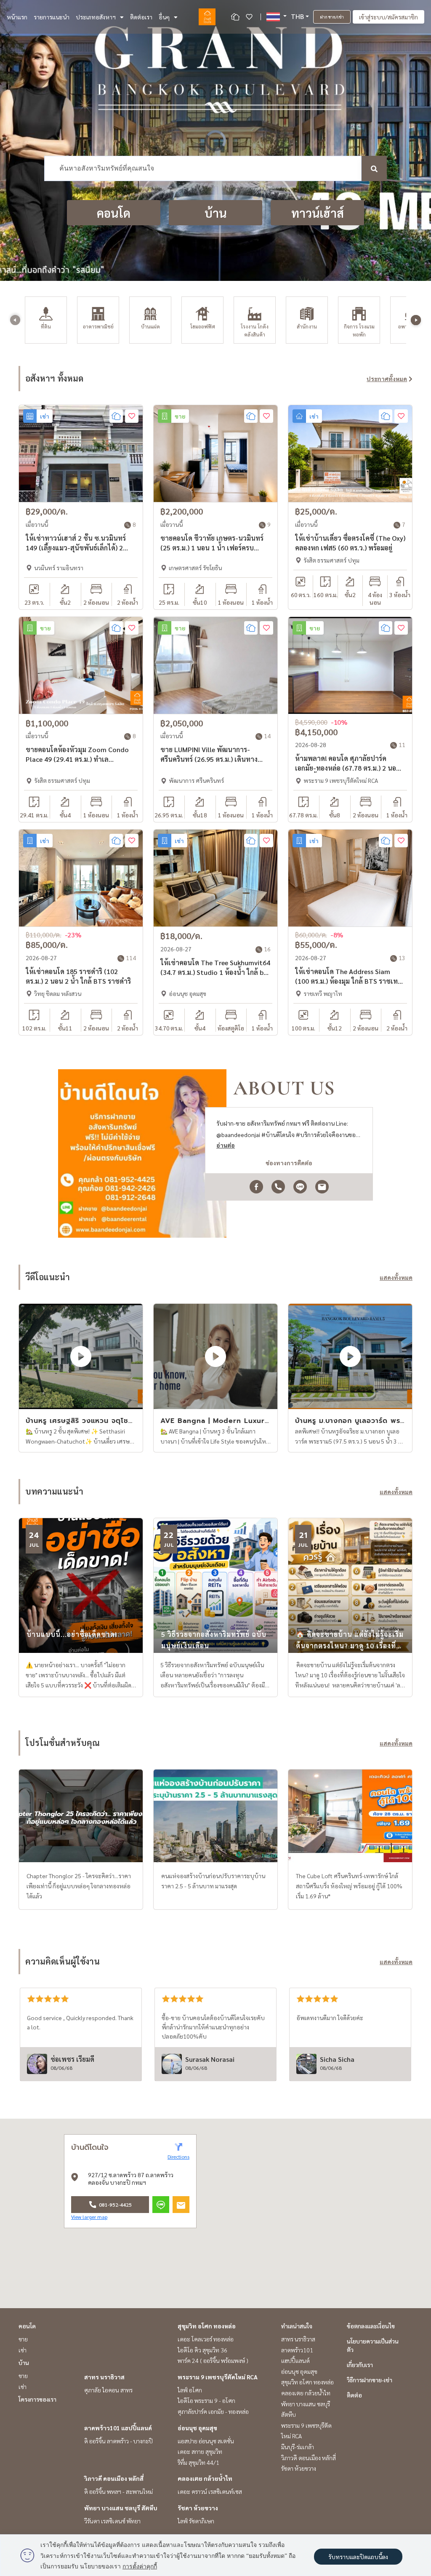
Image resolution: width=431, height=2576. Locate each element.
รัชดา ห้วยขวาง (198, 2508)
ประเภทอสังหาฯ (96, 17)
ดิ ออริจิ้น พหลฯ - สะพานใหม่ (118, 2491)
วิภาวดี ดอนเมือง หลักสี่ (114, 2478)
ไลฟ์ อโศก (190, 2390)
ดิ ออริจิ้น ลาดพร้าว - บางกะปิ (118, 2441)
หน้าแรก (17, 17)
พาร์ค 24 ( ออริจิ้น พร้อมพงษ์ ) (213, 2360)
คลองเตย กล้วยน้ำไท (205, 2478)
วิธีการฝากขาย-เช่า (370, 2380)
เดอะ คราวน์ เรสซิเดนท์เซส (210, 2491)
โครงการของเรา (37, 2399)
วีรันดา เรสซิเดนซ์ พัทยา (112, 2521)
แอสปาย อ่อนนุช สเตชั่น (206, 2441)
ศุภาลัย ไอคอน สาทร (108, 2390)
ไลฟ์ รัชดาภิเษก (196, 2521)
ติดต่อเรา (141, 17)
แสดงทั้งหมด (396, 1277)
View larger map (89, 2217)
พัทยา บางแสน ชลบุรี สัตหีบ (121, 2508)
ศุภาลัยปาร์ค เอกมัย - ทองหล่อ (213, 2411)
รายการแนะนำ (52, 17)
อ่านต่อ (226, 1145)
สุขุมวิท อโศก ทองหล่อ (207, 2326)
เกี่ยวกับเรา (360, 2365)
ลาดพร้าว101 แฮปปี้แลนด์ (118, 2428)
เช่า (23, 2350)
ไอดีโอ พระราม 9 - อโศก (206, 2400)
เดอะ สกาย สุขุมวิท (200, 2451)
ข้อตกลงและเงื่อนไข (371, 2326)
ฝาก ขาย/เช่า (332, 17)
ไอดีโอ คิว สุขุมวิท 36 (202, 2350)
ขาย (23, 2339)
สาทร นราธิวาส (104, 2377)
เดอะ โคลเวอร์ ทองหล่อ (206, 2339)
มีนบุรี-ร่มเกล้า (298, 2447)
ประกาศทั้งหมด (387, 379)
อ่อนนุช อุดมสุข (197, 2428)
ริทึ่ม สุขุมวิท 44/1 (198, 2462)
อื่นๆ (164, 17)
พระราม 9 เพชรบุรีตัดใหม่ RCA (218, 2377)
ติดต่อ (354, 2395)
